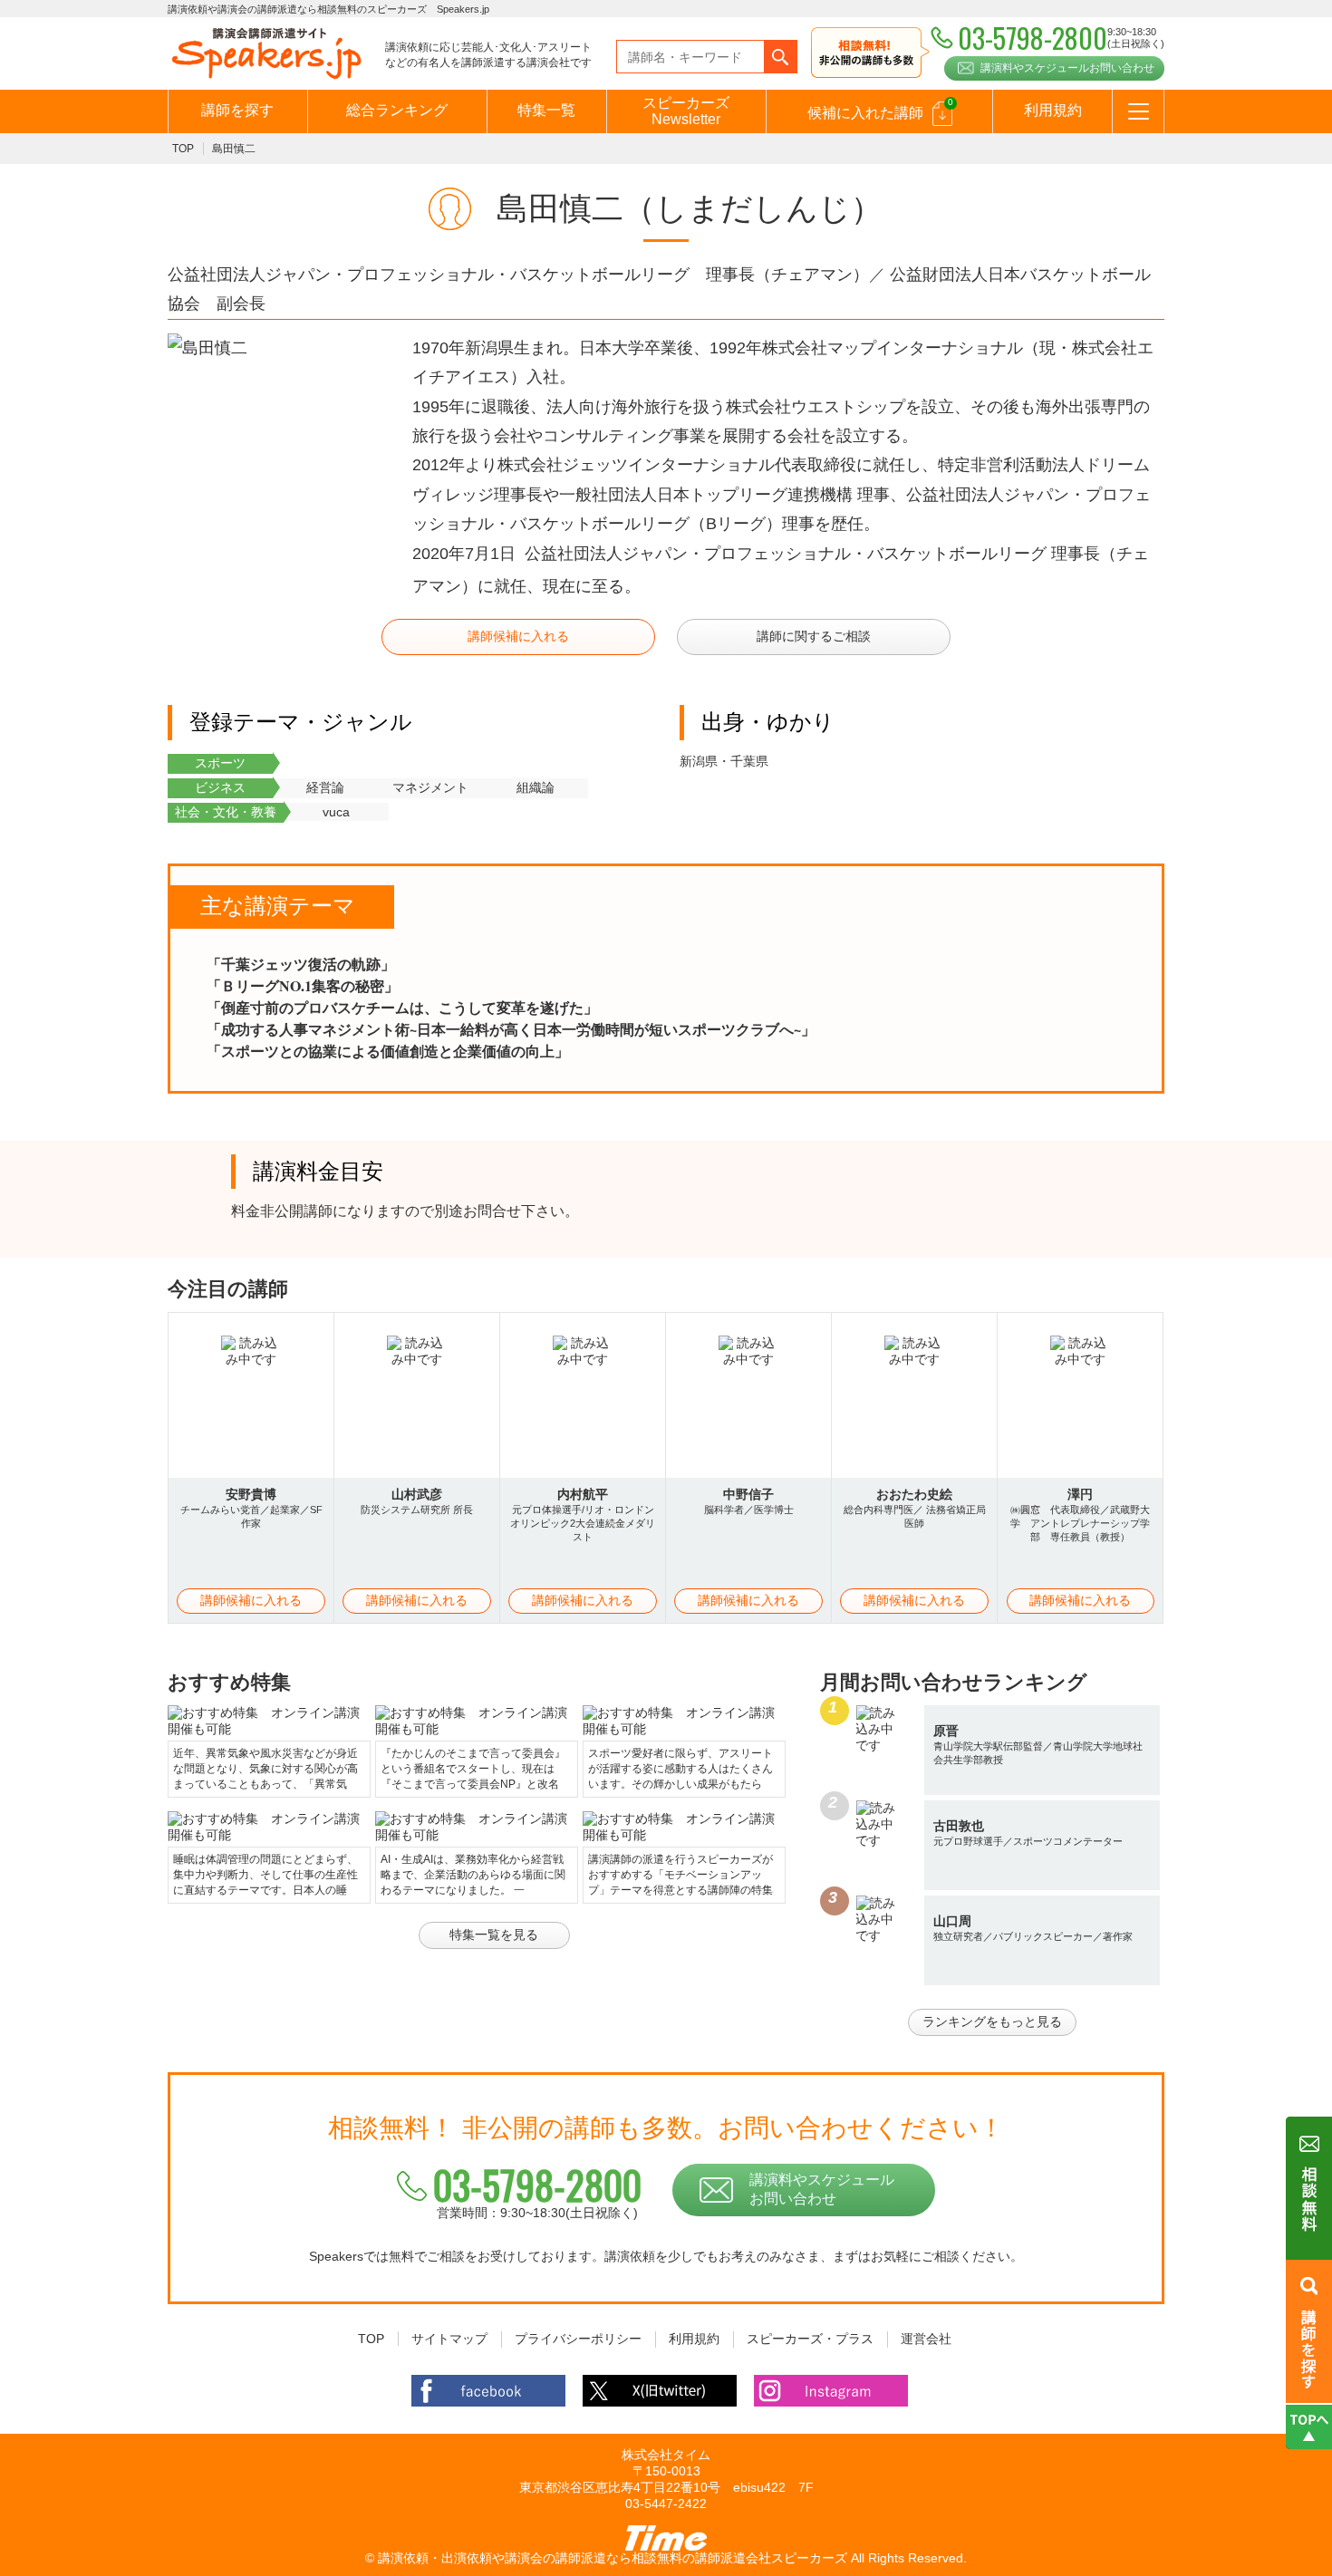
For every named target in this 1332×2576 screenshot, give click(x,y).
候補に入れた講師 (880, 109)
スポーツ (220, 763)
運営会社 (926, 2339)
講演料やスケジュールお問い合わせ (1067, 68)
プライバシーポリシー (578, 2339)
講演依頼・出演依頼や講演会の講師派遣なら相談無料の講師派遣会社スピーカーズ (613, 2558)
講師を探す (237, 110)
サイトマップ (449, 2339)
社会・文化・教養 (226, 812)
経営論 (325, 787)
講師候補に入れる (518, 636)
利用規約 (1053, 110)
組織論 (536, 787)
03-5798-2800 (537, 2185)
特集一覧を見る (494, 1934)
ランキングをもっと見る (992, 2021)
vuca (336, 812)
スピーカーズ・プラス (810, 2339)
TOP (183, 149)
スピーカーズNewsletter (686, 111)
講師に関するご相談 (814, 636)
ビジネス (220, 787)
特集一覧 (546, 110)
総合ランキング (397, 110)
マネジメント (430, 787)
